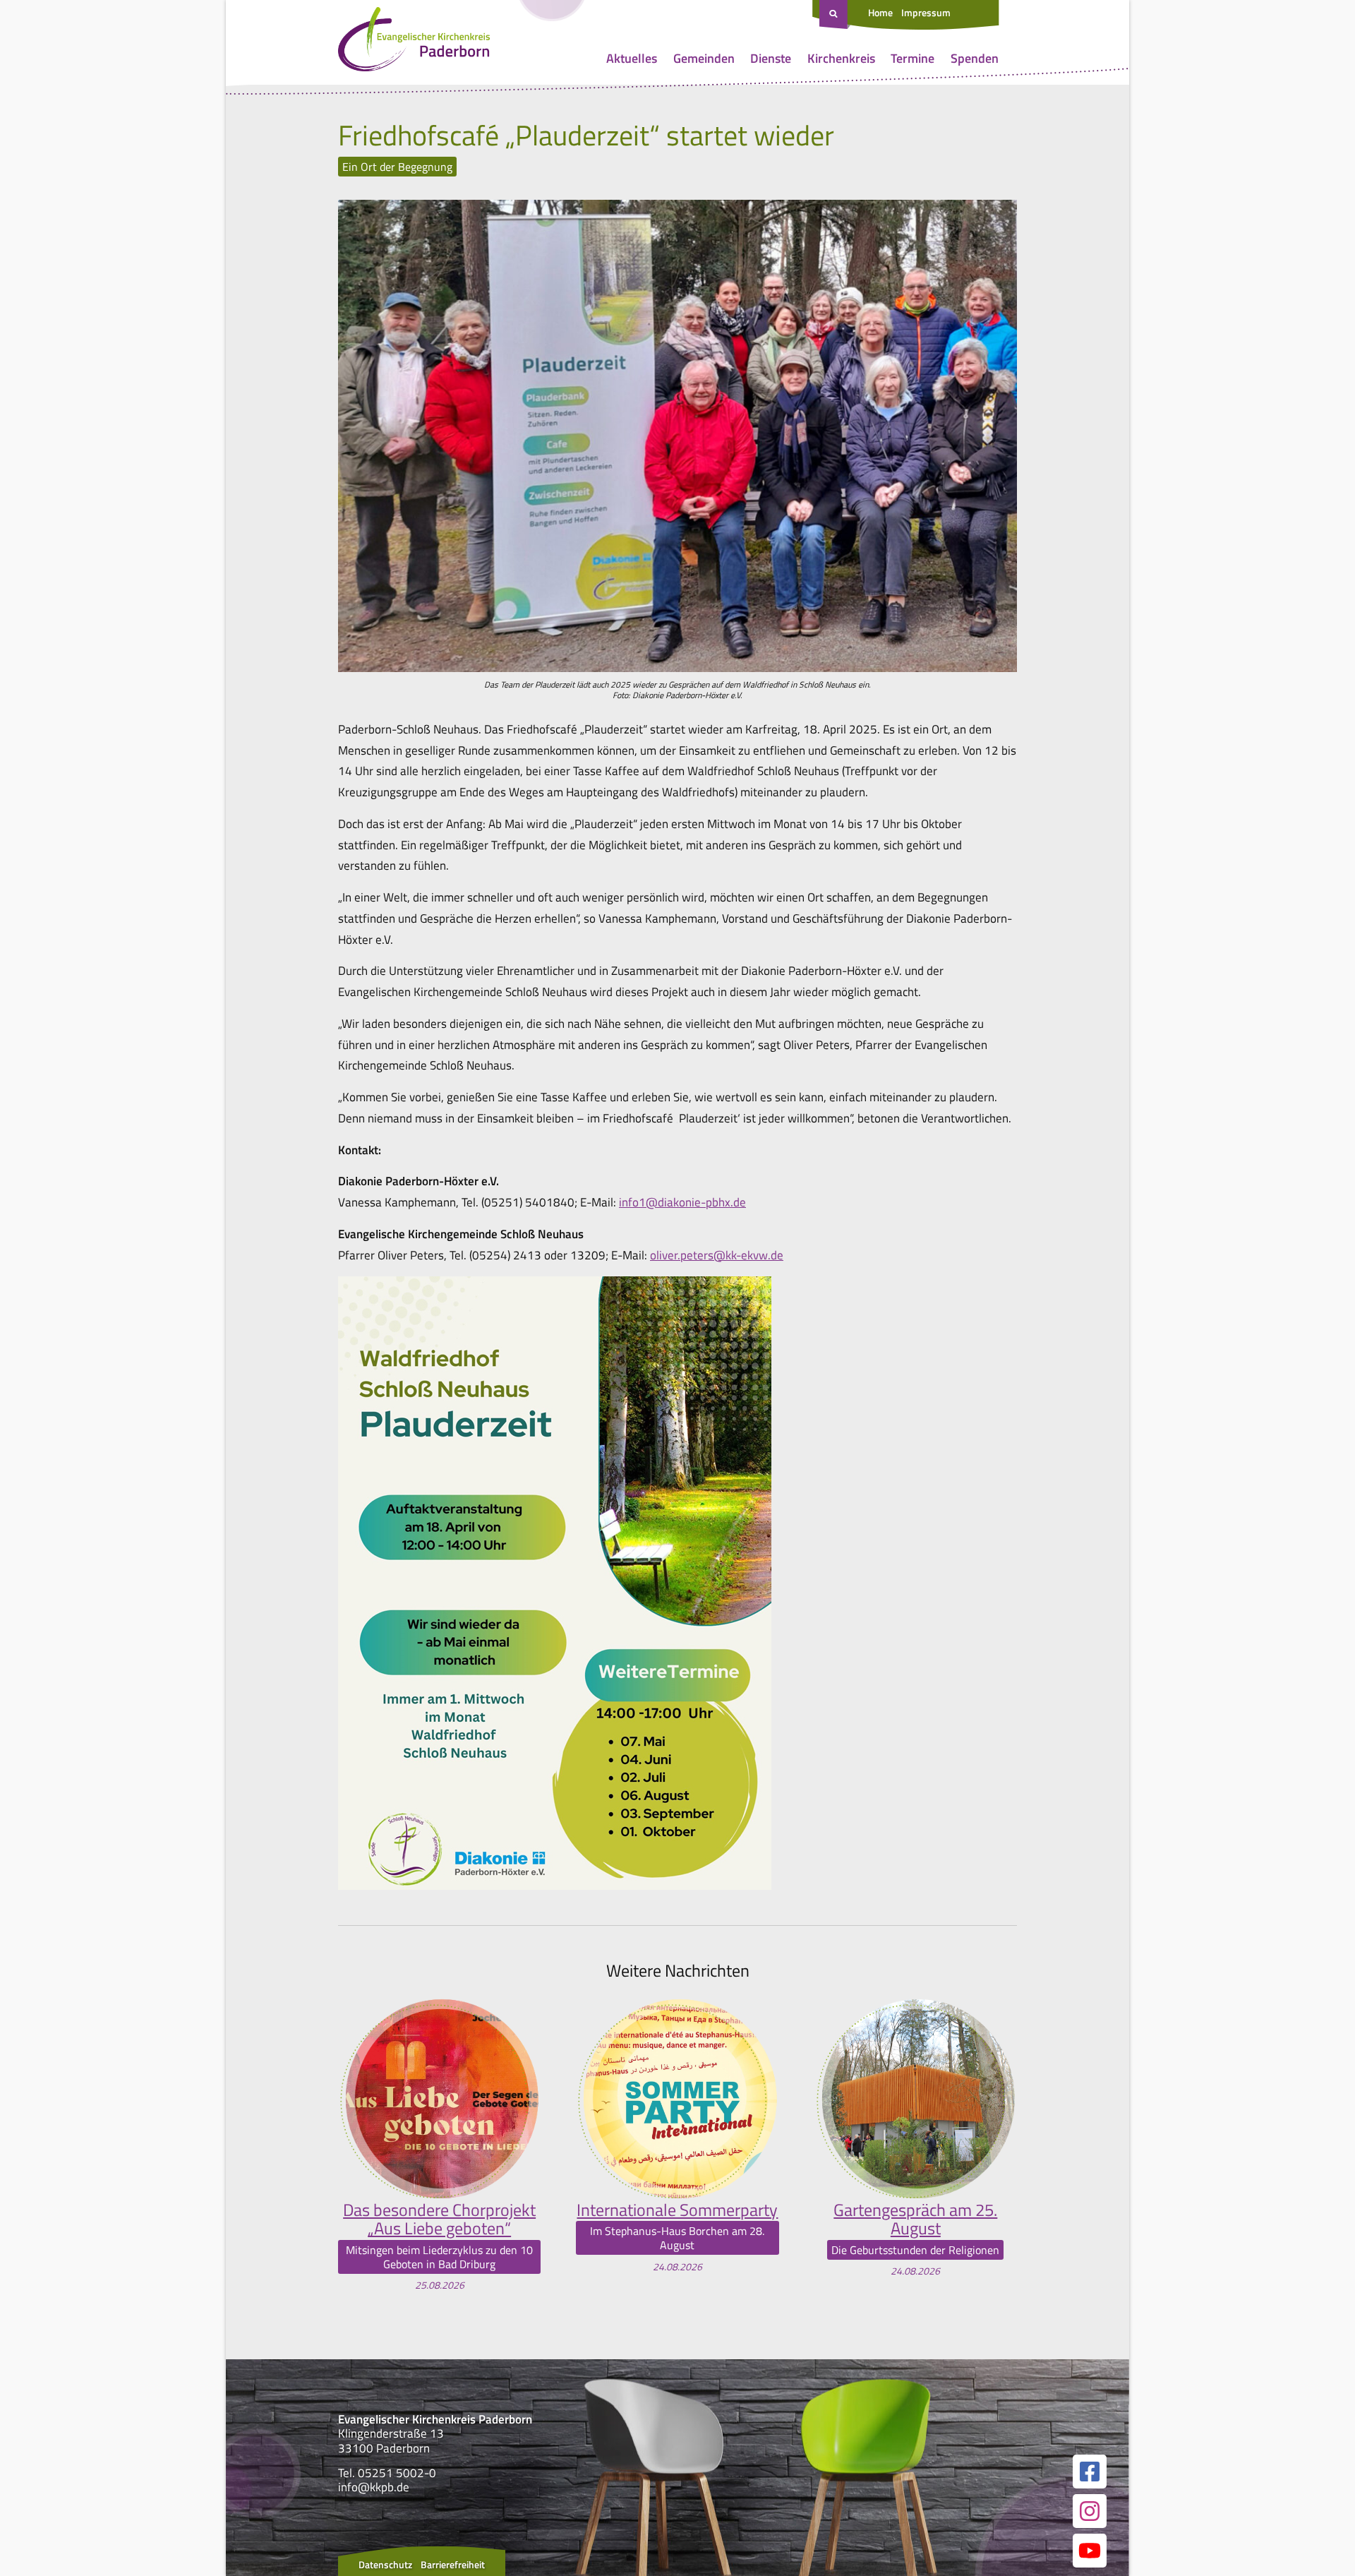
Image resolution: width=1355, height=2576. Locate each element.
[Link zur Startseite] (414, 42)
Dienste (771, 58)
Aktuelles (632, 58)
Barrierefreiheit (453, 2564)
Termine (913, 58)
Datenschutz (385, 2564)
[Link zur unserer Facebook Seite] (1090, 2472)
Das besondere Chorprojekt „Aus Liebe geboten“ (439, 2219)
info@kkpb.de (374, 2487)
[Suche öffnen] (835, 15)
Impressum (926, 12)
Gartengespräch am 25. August (915, 2219)
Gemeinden (704, 58)
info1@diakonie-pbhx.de (682, 1202)
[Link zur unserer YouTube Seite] (1090, 2551)
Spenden (975, 58)
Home (880, 12)
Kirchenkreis (841, 58)
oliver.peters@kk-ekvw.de (717, 1255)
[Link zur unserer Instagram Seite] (1090, 2511)
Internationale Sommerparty (677, 2210)
